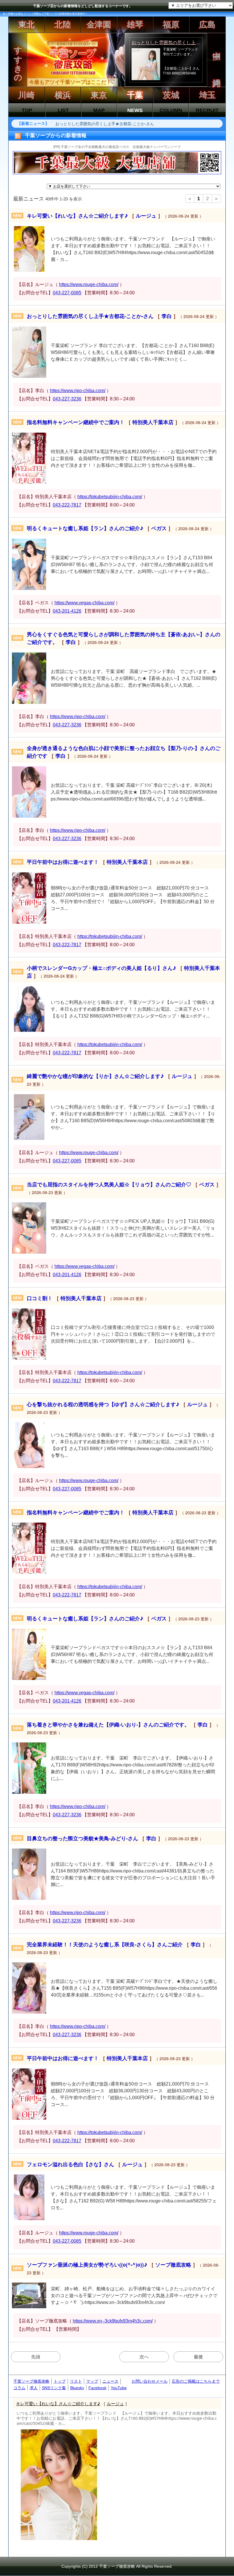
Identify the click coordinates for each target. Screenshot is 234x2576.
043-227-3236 (67, 399)
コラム (19, 2388)
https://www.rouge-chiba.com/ (89, 284)
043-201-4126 (67, 611)
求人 (34, 2388)
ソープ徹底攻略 (173, 2265)
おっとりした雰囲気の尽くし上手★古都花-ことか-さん (105, 124)
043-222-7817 (67, 505)
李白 (167, 316)
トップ (60, 2381)
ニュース (110, 2381)
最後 (198, 2357)
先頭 (36, 2357)
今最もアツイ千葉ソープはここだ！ (70, 82)
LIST (63, 110)
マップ (92, 2381)
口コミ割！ (40, 1298)
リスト (76, 2381)
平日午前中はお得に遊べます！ (63, 862)
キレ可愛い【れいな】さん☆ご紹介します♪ (77, 216)
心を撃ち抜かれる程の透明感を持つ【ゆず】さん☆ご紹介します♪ (103, 1404)
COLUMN (171, 110)
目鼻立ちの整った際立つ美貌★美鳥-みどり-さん (82, 1838)
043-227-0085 (67, 293)
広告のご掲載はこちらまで (196, 2381)
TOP (27, 110)
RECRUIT (207, 110)
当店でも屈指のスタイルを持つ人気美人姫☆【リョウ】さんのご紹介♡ (109, 1184)
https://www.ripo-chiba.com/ (78, 391)
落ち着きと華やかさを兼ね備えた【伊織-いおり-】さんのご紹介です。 (108, 1724)
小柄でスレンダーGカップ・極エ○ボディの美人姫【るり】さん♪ (101, 968)
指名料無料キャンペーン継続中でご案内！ (76, 422)
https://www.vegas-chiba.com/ (84, 603)
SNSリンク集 (54, 2388)
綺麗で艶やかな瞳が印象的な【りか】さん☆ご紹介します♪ (95, 1076)
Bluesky (77, 2388)
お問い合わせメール (150, 2381)
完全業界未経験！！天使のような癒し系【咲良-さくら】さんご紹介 (105, 1944)
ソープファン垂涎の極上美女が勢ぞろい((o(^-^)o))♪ (87, 2265)
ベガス (159, 528)
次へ (144, 2357)
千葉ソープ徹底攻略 (31, 2381)
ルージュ (146, 216)
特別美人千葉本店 (153, 422)
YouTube (119, 2388)
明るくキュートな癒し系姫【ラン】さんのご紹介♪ (85, 528)
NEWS (135, 110)
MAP (99, 110)
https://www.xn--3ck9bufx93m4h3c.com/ (113, 2321)
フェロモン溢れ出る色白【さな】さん (70, 2164)
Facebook (97, 2388)
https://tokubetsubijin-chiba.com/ (110, 497)
